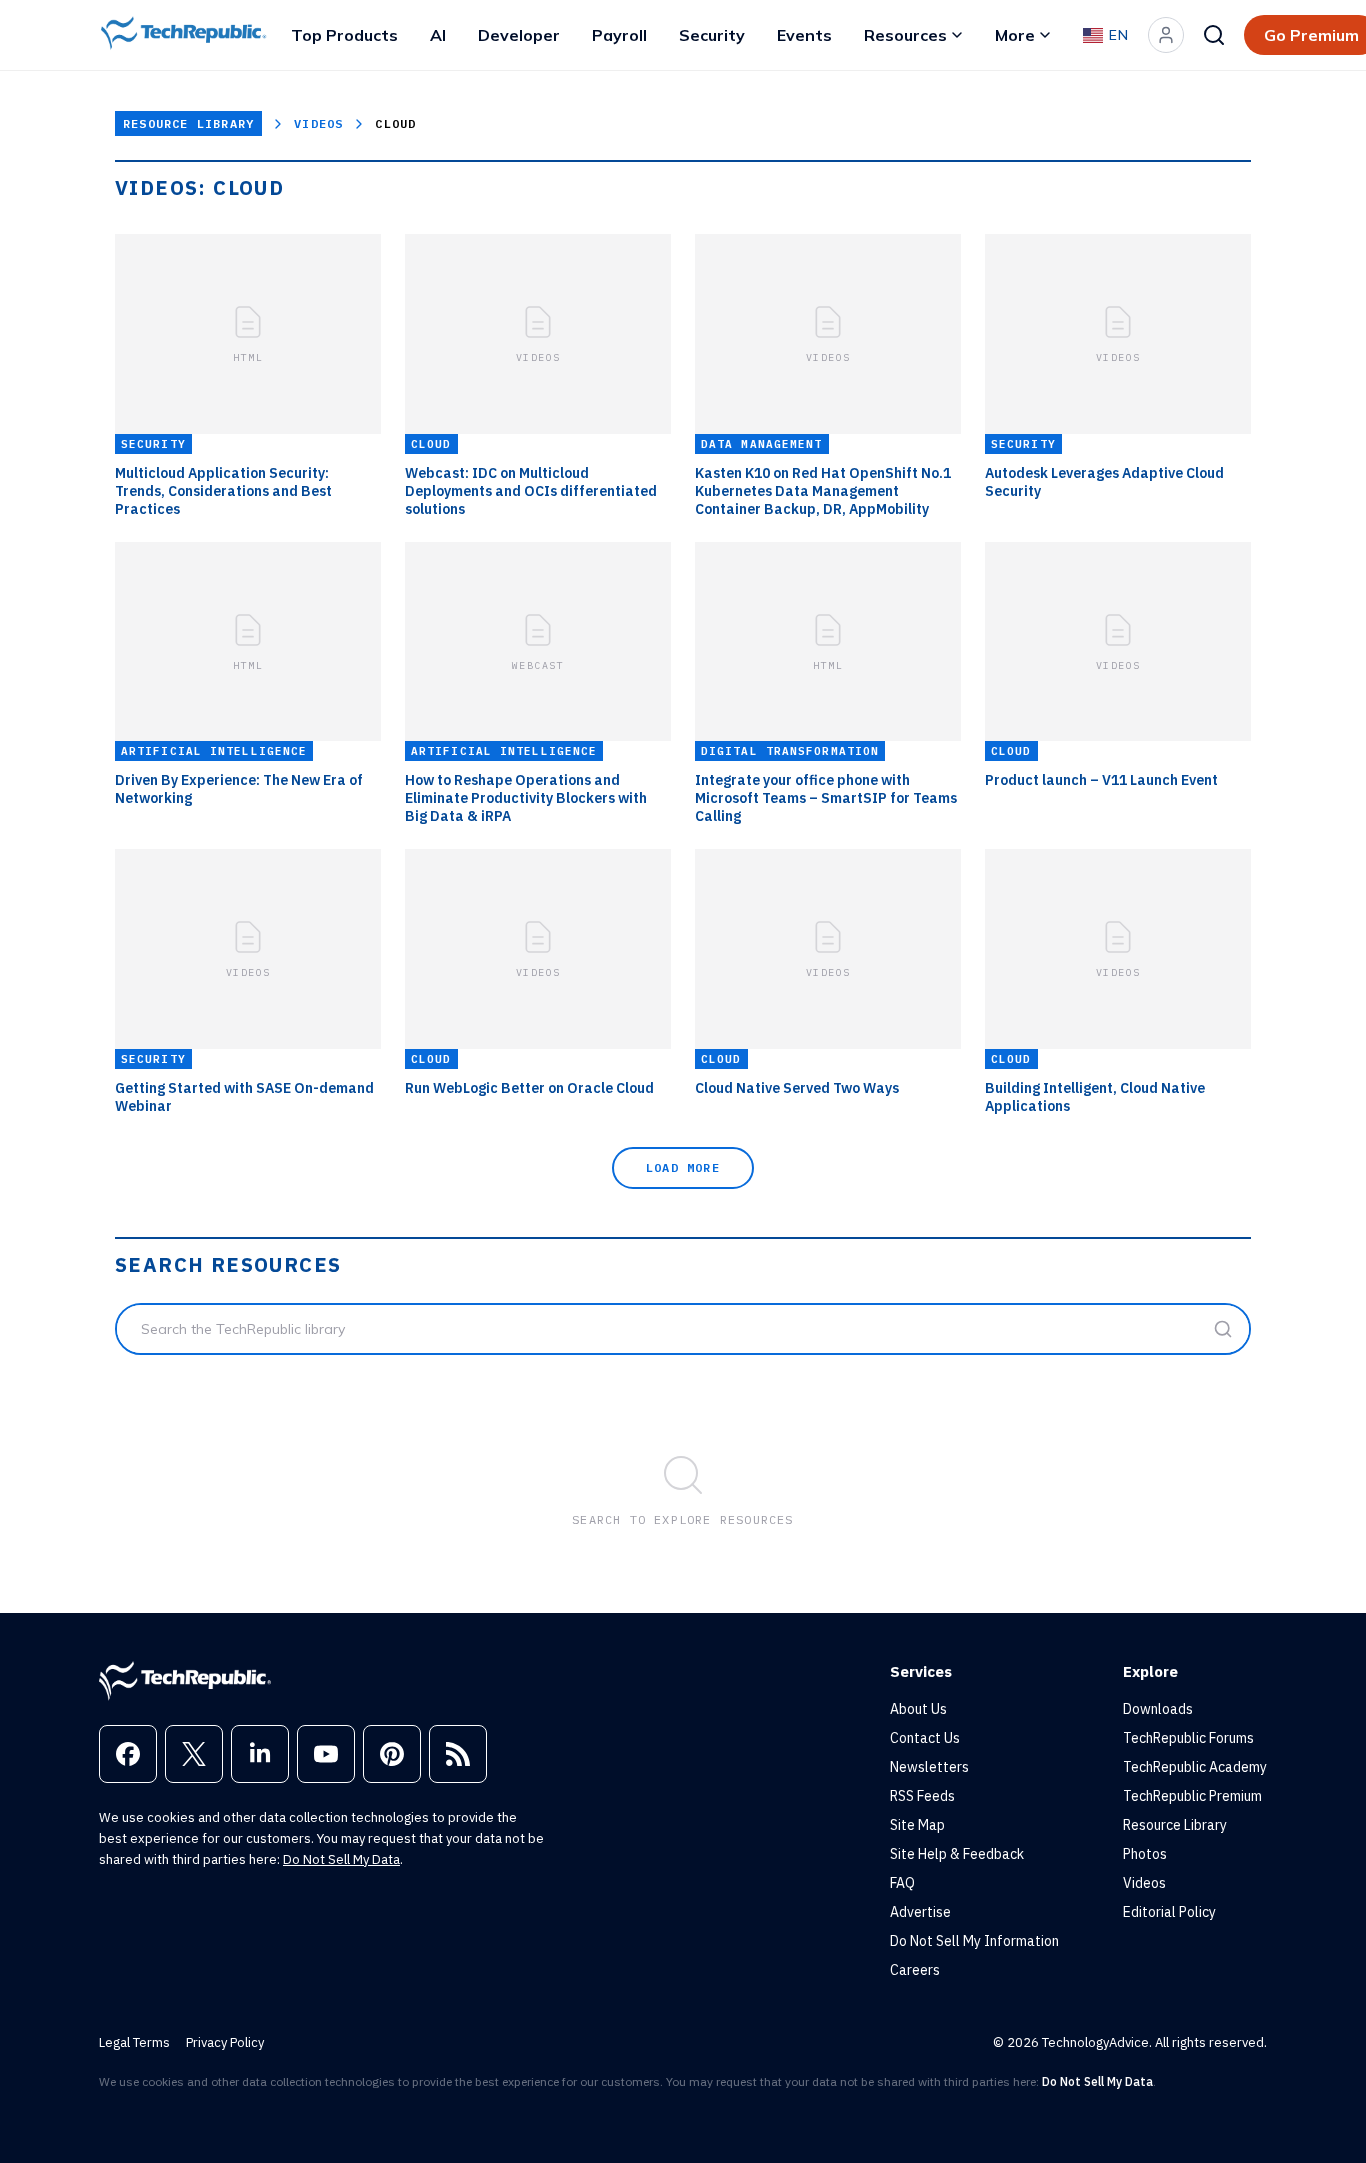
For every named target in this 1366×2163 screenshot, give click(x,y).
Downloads (1158, 1709)
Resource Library (188, 123)
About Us (918, 1709)
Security (712, 35)
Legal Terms (134, 2042)
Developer (519, 35)
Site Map (917, 1825)
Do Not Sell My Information (974, 1941)
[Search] (1214, 35)
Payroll (619, 35)
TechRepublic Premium (1192, 1796)
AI (438, 35)
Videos (318, 123)
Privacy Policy (225, 2042)
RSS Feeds (922, 1796)
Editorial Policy (1169, 1912)
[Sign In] (1166, 35)
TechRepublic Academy (1195, 1767)
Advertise (920, 1912)
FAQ (902, 1883)
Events (804, 35)
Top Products (344, 35)
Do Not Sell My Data (341, 1859)
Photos (1145, 1854)
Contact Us (925, 1738)
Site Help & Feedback (957, 1854)
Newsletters (929, 1767)
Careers (915, 1970)
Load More (683, 1167)
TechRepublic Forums (1188, 1738)
